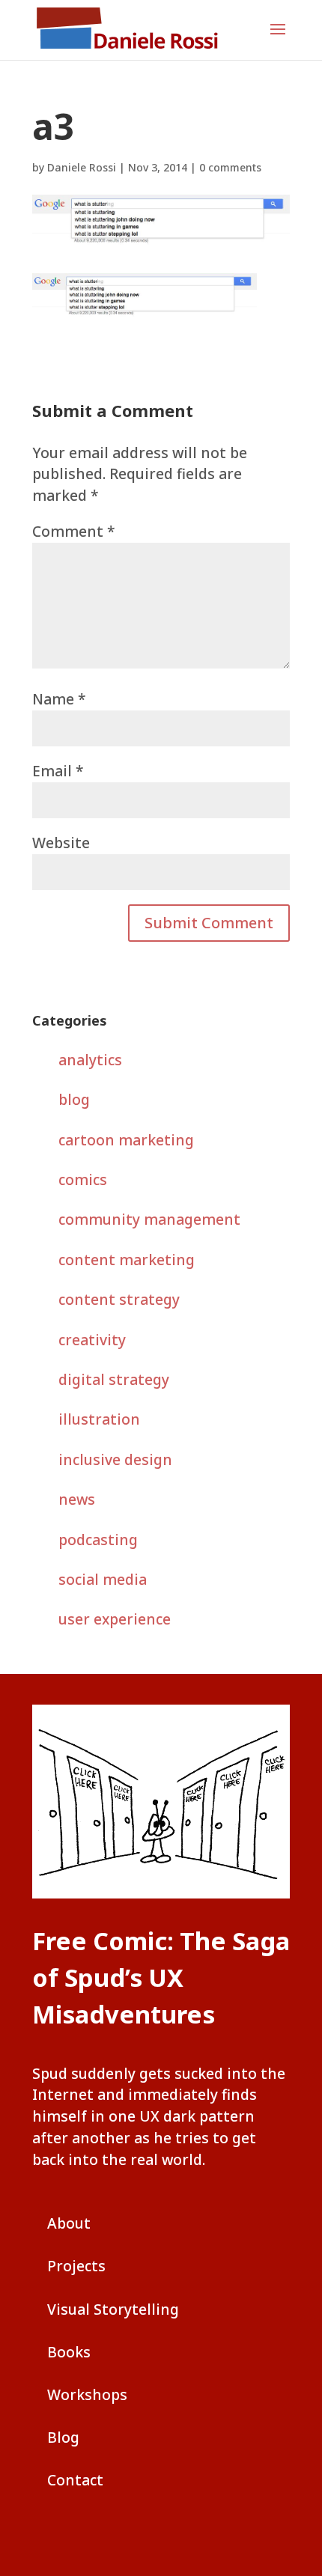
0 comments (230, 167)
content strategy (119, 1299)
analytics (90, 1060)
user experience (115, 1619)
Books (69, 2352)
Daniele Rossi (82, 167)
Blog (63, 2437)
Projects (76, 2266)
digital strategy (114, 1379)
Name (59, 699)
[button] (278, 39)
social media (103, 1579)
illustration (99, 1419)
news (77, 1499)
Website (61, 843)
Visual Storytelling (113, 2309)
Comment (74, 531)
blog (74, 1099)
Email (58, 771)
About (69, 2223)
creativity (92, 1340)
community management (149, 1219)
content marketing (127, 1260)
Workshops (87, 2394)
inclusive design (115, 1459)
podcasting (98, 1540)
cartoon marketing (126, 1140)
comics (83, 1179)
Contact (75, 2480)
